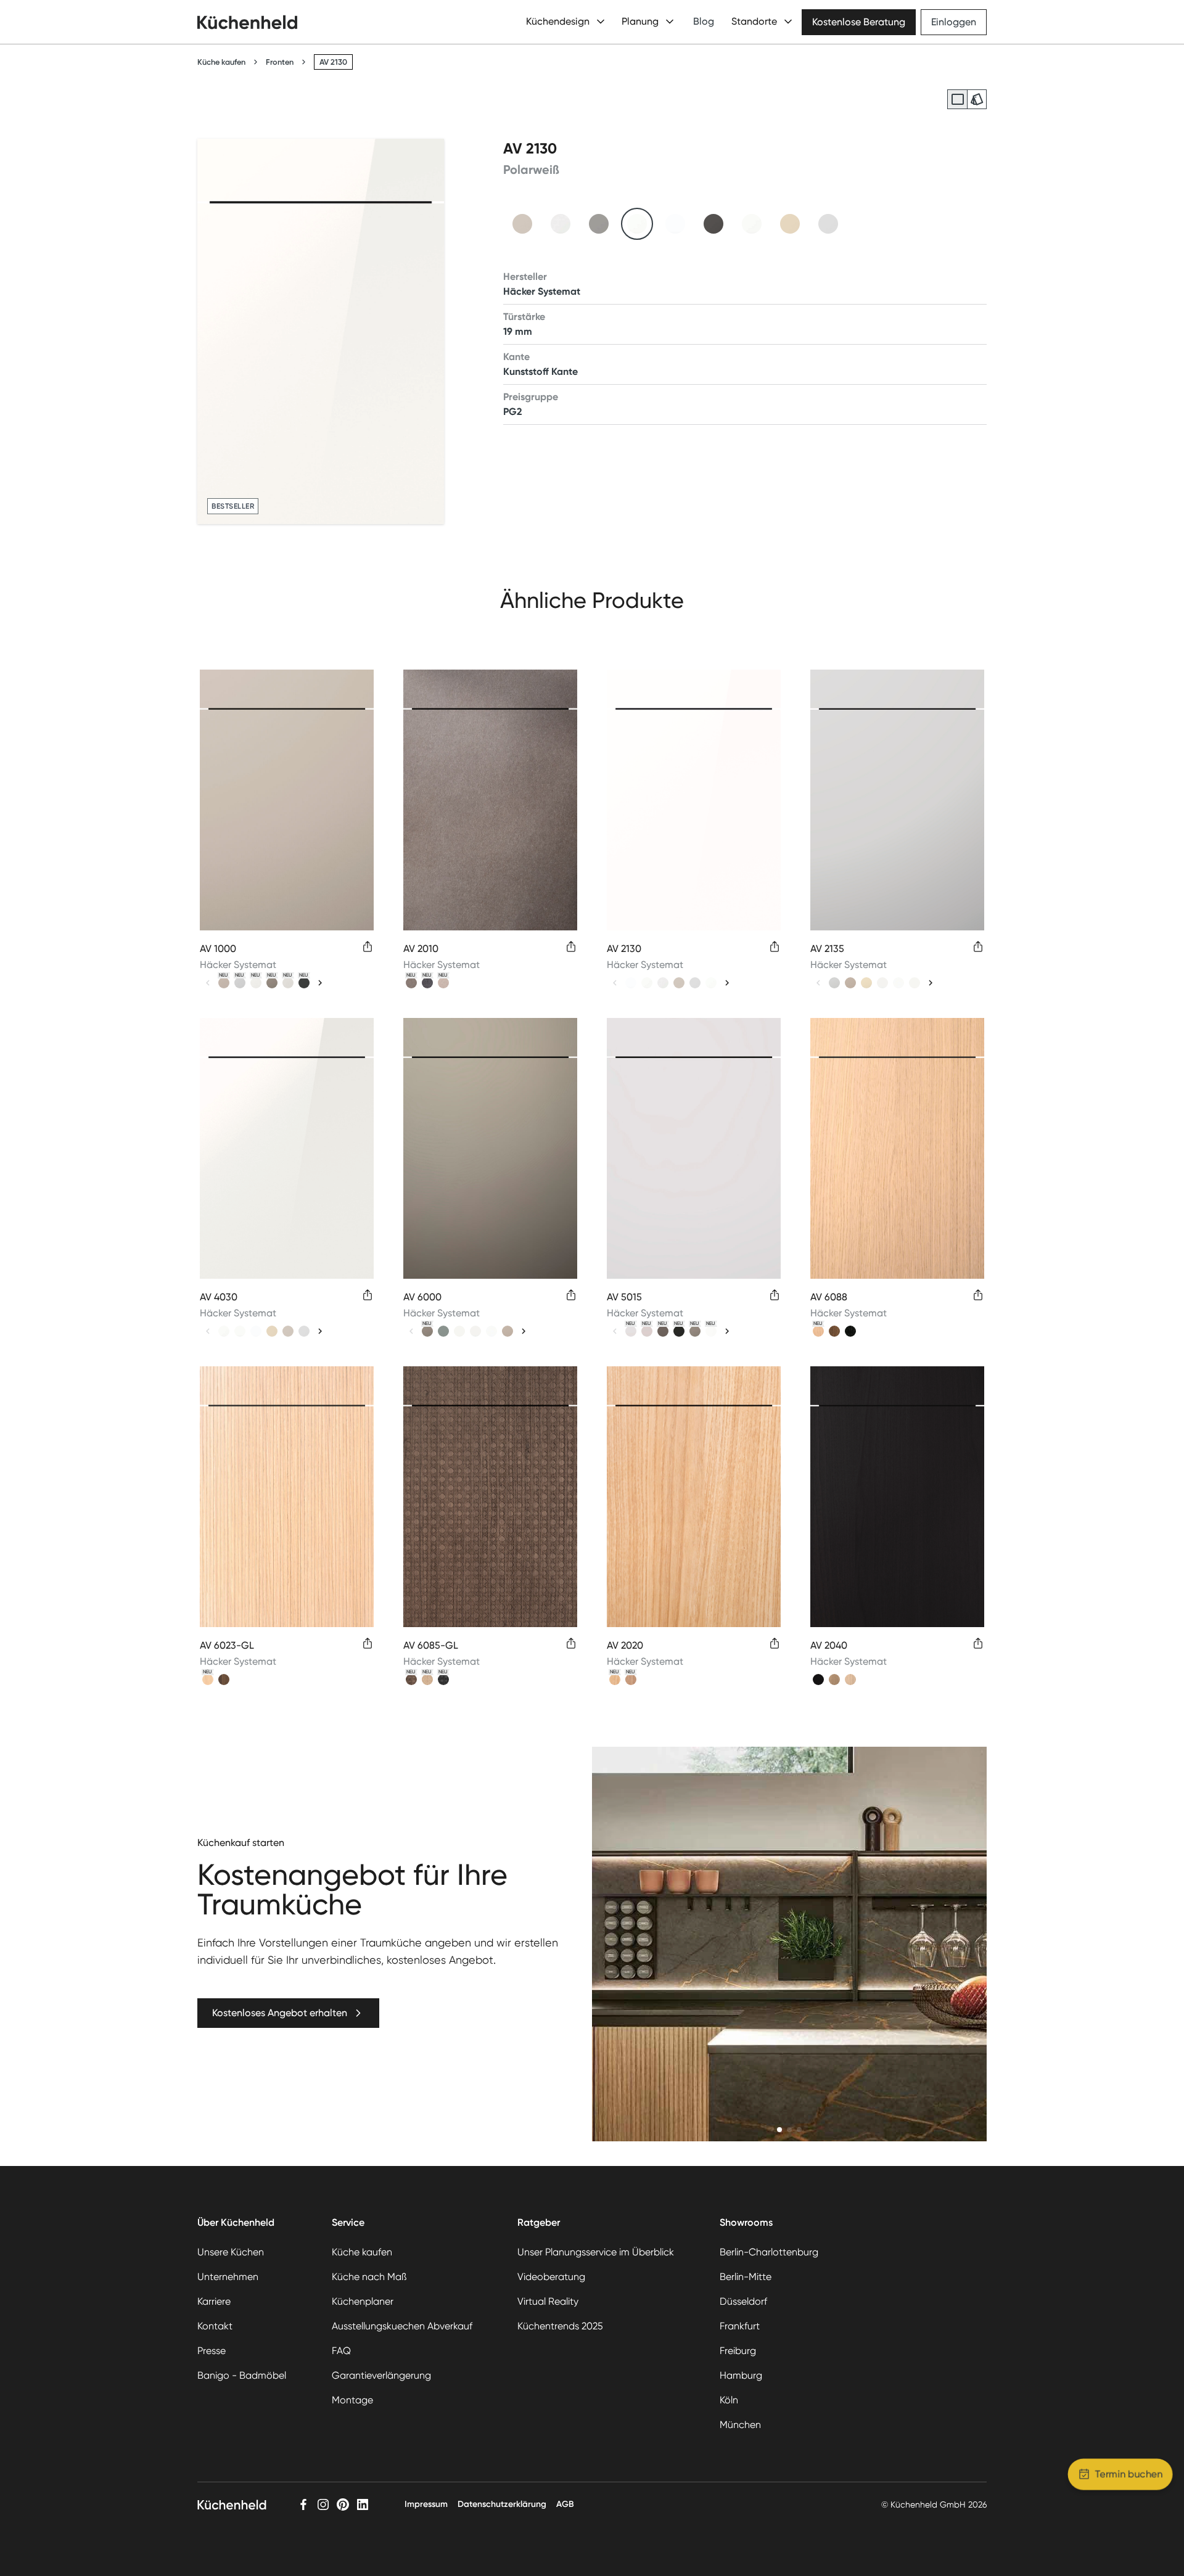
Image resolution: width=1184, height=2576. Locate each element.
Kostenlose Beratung (859, 22)
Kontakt (215, 2326)
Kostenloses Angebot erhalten (280, 2013)
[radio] (957, 99)
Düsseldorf (743, 2301)
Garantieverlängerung (381, 2375)
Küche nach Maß (369, 2277)
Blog (704, 21)
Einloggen (954, 22)
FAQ (341, 2351)
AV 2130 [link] (333, 62)
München (740, 2425)
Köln (729, 2400)
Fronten (280, 62)
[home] (247, 22)
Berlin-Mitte (746, 2277)
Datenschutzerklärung (502, 2504)
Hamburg (741, 2375)
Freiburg (738, 2351)
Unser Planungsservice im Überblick (596, 2252)
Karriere (214, 2301)
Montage (352, 2400)
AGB (565, 2504)
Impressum (426, 2504)
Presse (212, 2351)
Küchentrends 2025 (560, 2326)
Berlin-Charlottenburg (769, 2252)
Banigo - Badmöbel (242, 2375)
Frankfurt (740, 2326)
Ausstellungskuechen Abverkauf (402, 2326)
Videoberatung (551, 2277)
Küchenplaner (363, 2301)
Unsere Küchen (231, 2252)
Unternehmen (228, 2277)
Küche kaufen (221, 62)
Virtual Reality (548, 2301)
